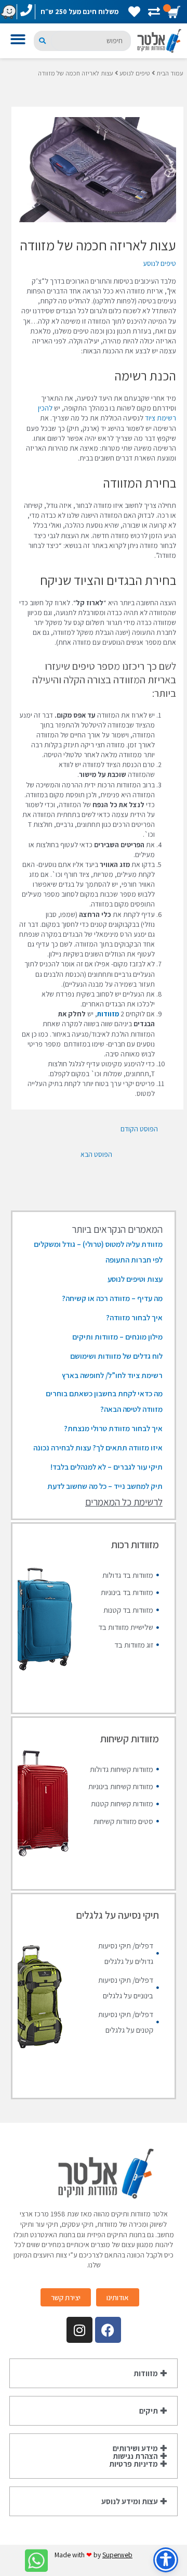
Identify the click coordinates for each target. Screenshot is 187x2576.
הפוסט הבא (96, 1154)
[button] (20, 41)
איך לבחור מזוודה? (134, 1317)
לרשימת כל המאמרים (124, 1502)
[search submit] (42, 41)
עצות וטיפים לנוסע (135, 1279)
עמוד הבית (170, 73)
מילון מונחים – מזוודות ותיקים (117, 1337)
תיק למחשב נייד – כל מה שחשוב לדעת (105, 1486)
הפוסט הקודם (139, 1129)
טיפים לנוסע (135, 73)
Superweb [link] (117, 2555)
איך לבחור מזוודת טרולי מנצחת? (113, 1428)
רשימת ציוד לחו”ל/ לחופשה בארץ (112, 1375)
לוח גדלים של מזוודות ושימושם (116, 1356)
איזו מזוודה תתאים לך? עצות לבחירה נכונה (98, 1448)
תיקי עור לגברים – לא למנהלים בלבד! (106, 1467)
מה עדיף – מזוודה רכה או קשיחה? (112, 1298)
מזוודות (108, 1014)
